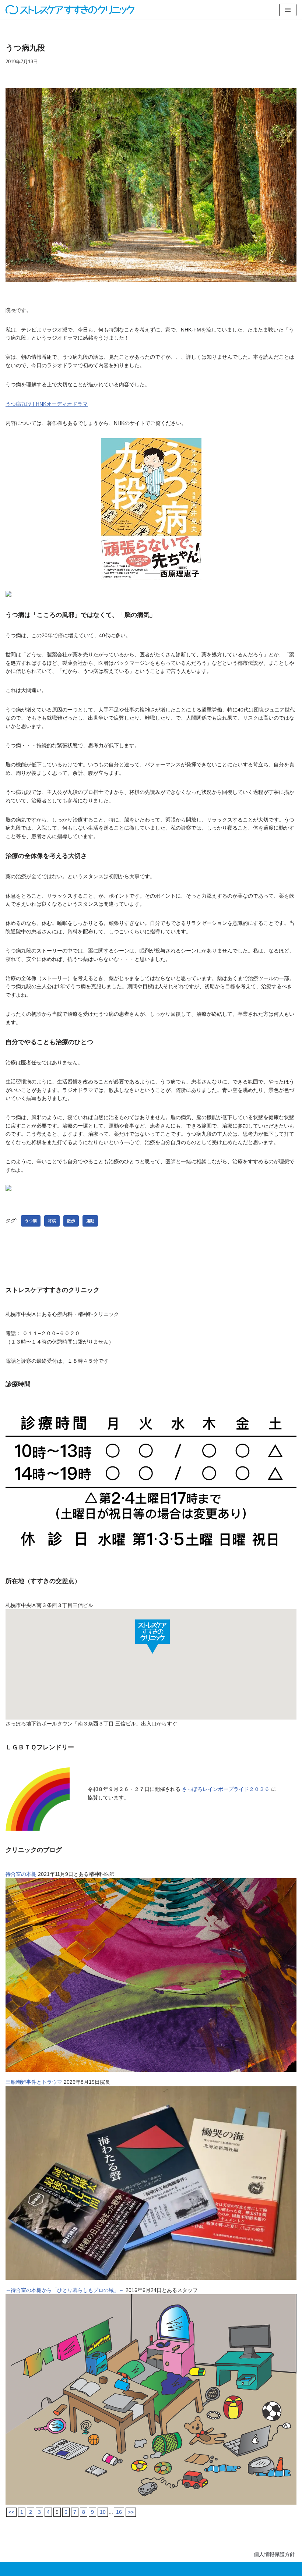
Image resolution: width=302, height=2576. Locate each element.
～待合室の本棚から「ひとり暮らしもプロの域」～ (65, 2290)
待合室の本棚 (21, 1874)
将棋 (52, 1221)
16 (119, 2512)
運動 (90, 1221)
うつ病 (31, 1221)
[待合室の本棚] (151, 2070)
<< (11, 2512)
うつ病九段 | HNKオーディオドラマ (47, 404)
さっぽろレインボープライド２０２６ (226, 1789)
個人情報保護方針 (274, 2554)
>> (131, 2512)
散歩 (71, 1221)
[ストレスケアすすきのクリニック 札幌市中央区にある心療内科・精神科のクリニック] (70, 10)
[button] (152, 1636)
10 (103, 2512)
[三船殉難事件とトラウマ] (151, 2278)
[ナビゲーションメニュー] (288, 10)
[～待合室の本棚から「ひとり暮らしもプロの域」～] (151, 2503)
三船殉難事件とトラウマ (34, 2082)
